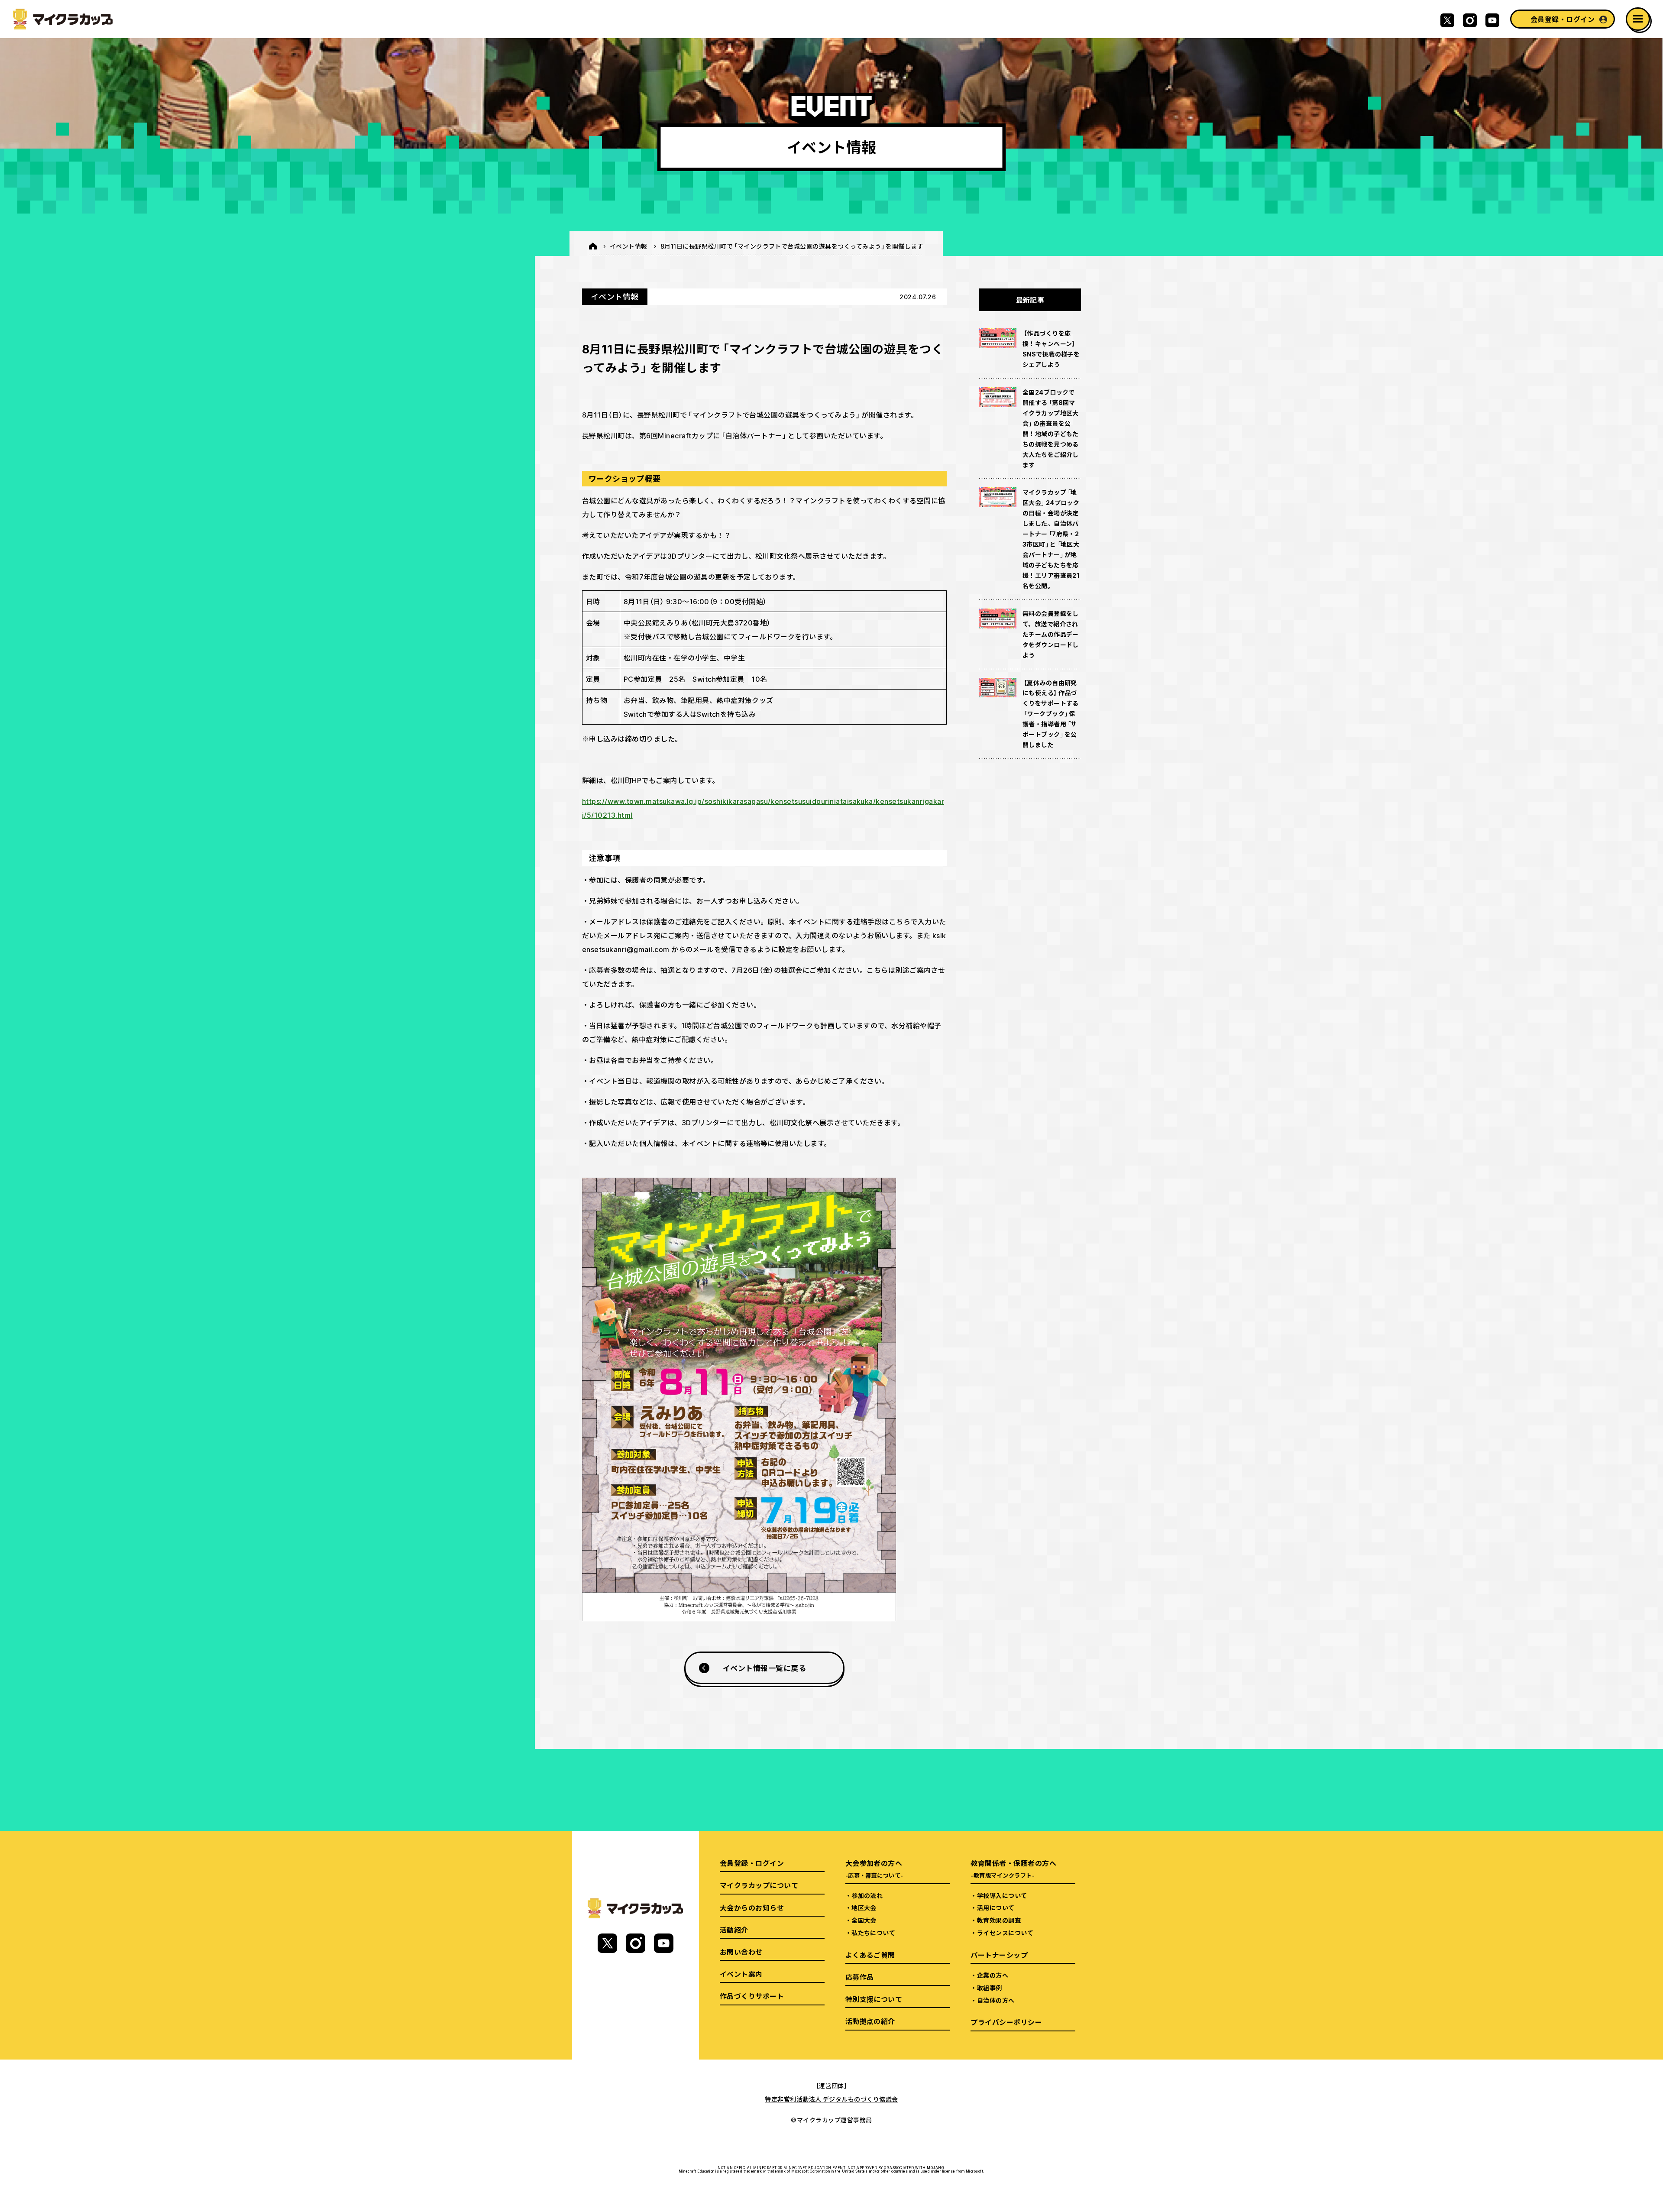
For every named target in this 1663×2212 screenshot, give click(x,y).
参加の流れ (867, 1895)
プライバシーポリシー (1006, 2022)
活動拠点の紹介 (870, 2021)
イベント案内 (741, 1974)
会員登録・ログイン (1563, 19)
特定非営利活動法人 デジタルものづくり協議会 (831, 2099)
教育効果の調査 (999, 1920)
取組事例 (990, 1988)
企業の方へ (993, 1975)
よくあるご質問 (870, 1955)
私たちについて (873, 1933)
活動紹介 (734, 1930)
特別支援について (874, 1999)
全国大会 (864, 1920)
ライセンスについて (1005, 1933)
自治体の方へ (996, 2000)
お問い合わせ (741, 1952)
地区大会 (864, 1908)
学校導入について (1002, 1895)
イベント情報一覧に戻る (764, 1668)
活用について (996, 1908)
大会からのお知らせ (752, 1908)
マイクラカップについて (759, 1885)
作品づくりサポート (752, 1996)
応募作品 (860, 1977)
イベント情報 (629, 246)
